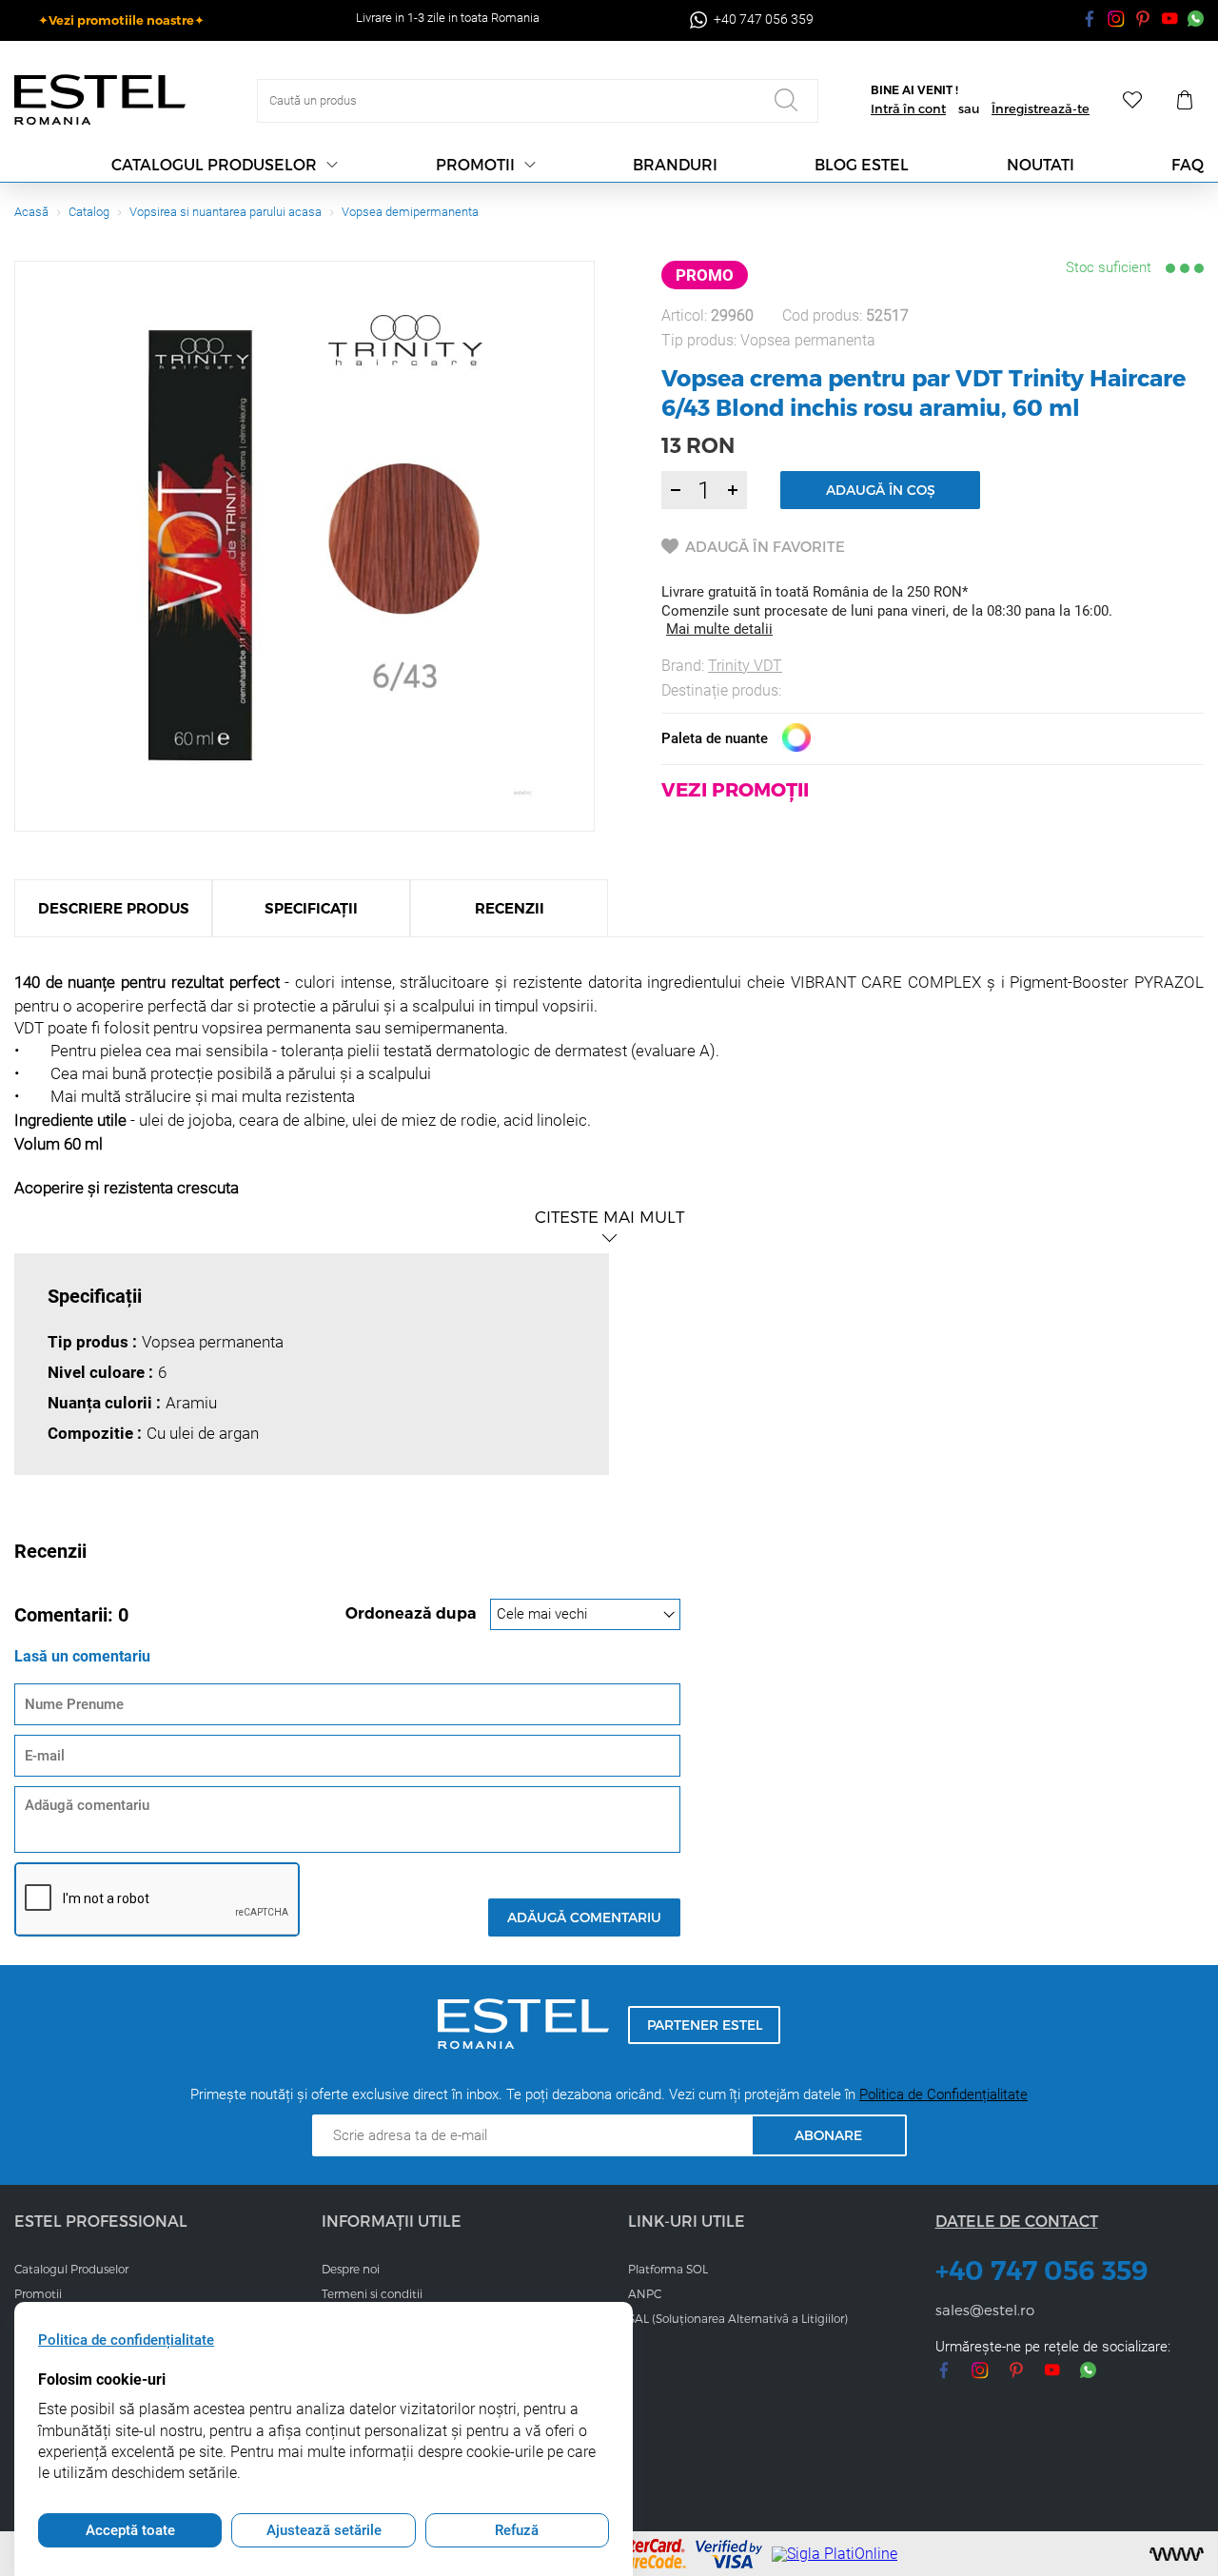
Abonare (828, 2135)
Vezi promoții (735, 789)
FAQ (1188, 164)
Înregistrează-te (1041, 108)
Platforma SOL (668, 2269)
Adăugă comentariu (584, 1917)
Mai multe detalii (719, 629)
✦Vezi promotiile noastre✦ (121, 20)
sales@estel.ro (985, 2310)
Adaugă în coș (881, 490)
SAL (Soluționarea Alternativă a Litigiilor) (738, 2318)
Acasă (31, 212)
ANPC (645, 2293)
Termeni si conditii (372, 2293)
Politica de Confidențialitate (943, 2094)
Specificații (311, 908)
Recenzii (510, 908)
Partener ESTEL (705, 2025)
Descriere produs (114, 908)
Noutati (1041, 164)
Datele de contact (1017, 2221)
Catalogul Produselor (71, 2269)
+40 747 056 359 (1042, 2271)
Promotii (475, 164)
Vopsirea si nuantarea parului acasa (226, 212)
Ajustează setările (324, 2530)
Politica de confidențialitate (126, 2340)
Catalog (89, 212)
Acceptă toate (130, 2530)
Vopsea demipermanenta (410, 212)
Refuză (517, 2530)
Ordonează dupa (413, 1613)
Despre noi (351, 2269)
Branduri (675, 164)
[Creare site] (1177, 2554)
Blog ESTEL (862, 164)
